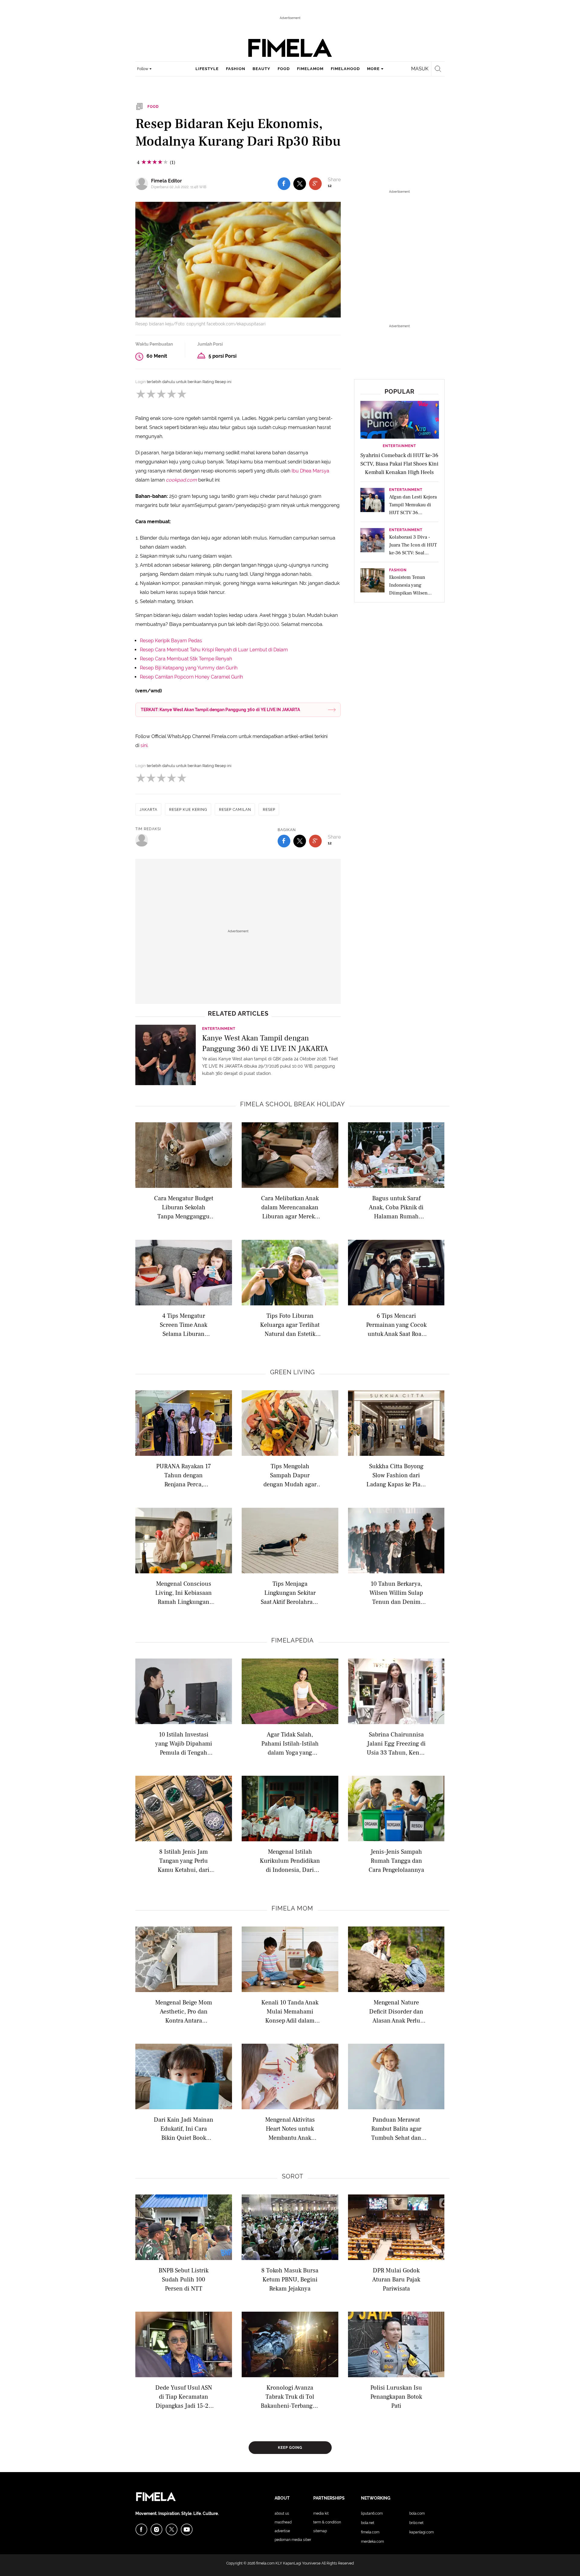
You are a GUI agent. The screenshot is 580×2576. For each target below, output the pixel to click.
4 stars (171, 394)
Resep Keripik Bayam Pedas (171, 641)
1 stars (140, 394)
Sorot (293, 2176)
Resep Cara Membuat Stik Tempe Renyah (186, 659)
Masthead (283, 2522)
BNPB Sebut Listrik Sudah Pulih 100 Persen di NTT (184, 2279)
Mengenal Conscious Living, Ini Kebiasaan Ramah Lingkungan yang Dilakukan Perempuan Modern (184, 1593)
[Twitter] (172, 2529)
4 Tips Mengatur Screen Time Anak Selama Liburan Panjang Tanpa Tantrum (184, 1325)
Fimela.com (370, 2532)
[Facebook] (141, 2529)
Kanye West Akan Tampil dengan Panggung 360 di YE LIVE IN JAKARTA (265, 1043)
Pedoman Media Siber (293, 2540)
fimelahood (345, 69)
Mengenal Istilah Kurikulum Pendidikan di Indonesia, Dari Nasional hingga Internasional (290, 1860)
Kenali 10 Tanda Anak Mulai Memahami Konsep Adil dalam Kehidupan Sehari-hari (290, 2011)
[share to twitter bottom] (300, 841)
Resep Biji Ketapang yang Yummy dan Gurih (189, 668)
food (284, 69)
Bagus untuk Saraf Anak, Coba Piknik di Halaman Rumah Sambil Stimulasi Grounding (396, 1207)
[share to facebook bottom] (284, 841)
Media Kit (321, 2513)
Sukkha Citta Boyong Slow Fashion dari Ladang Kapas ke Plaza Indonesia (396, 1475)
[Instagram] (156, 2529)
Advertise (282, 2531)
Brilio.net (416, 2523)
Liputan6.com (372, 2513)
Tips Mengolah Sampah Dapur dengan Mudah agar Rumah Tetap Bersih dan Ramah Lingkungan (290, 1475)
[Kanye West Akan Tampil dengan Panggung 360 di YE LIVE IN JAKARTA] (166, 1055)
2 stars (151, 394)
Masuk (420, 69)
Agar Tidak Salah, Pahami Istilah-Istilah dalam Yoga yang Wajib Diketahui (290, 1743)
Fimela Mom (292, 1908)
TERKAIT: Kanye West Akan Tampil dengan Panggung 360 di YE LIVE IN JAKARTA (220, 710)
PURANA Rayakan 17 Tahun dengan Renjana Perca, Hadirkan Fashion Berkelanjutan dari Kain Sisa (184, 1475)
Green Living (292, 1372)
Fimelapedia (293, 1640)
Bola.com (417, 2513)
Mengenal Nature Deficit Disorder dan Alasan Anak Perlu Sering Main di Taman (396, 2011)
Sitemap (320, 2531)
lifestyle (207, 69)
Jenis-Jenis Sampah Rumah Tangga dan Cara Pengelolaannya (396, 1860)
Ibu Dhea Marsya (310, 471)
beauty (261, 69)
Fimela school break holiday (293, 1104)
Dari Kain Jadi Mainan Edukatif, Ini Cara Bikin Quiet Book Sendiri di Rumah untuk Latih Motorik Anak (184, 2128)
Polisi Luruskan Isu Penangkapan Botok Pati (396, 2396)
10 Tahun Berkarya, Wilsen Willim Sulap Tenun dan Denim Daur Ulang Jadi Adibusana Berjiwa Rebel (396, 1593)
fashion (236, 69)
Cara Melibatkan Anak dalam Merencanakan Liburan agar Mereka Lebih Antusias (290, 1207)
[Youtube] (187, 2529)
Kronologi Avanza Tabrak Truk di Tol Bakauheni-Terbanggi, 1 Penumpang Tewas (290, 2396)
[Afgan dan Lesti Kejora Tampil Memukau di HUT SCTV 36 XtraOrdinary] (372, 502)
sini (144, 745)
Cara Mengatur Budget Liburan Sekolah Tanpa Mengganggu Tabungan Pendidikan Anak (184, 1207)
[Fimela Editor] (143, 184)
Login (141, 382)
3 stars (161, 394)
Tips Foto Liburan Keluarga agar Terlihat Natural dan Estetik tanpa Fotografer (290, 1325)
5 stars (182, 394)
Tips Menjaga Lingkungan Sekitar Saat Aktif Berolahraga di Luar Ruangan (290, 1593)
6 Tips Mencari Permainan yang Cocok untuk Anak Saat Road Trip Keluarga (396, 1325)
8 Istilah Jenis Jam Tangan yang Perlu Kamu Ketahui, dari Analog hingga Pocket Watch (184, 1860)
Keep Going (290, 2448)
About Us (282, 2513)
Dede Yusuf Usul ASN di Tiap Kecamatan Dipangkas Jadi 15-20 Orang (184, 2396)
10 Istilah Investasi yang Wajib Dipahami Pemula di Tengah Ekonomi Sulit (184, 1743)
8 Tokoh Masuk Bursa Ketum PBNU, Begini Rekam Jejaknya (290, 2279)
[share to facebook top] (284, 184)
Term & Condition (327, 2522)
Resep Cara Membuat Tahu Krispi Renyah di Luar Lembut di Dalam (214, 650)
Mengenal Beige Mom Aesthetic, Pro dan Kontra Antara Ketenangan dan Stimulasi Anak (184, 2011)
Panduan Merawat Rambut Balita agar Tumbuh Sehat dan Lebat (396, 2128)
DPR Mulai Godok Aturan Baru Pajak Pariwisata (396, 2279)
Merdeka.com (372, 2542)
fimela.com (265, 2563)
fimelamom (310, 69)
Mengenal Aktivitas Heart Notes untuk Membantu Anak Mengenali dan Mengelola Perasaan (290, 2128)
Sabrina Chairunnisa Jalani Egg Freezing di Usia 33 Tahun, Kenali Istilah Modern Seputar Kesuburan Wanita (396, 1743)
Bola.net (368, 2523)
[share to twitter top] (300, 184)
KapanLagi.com (422, 2532)
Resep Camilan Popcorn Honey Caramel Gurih (191, 677)
